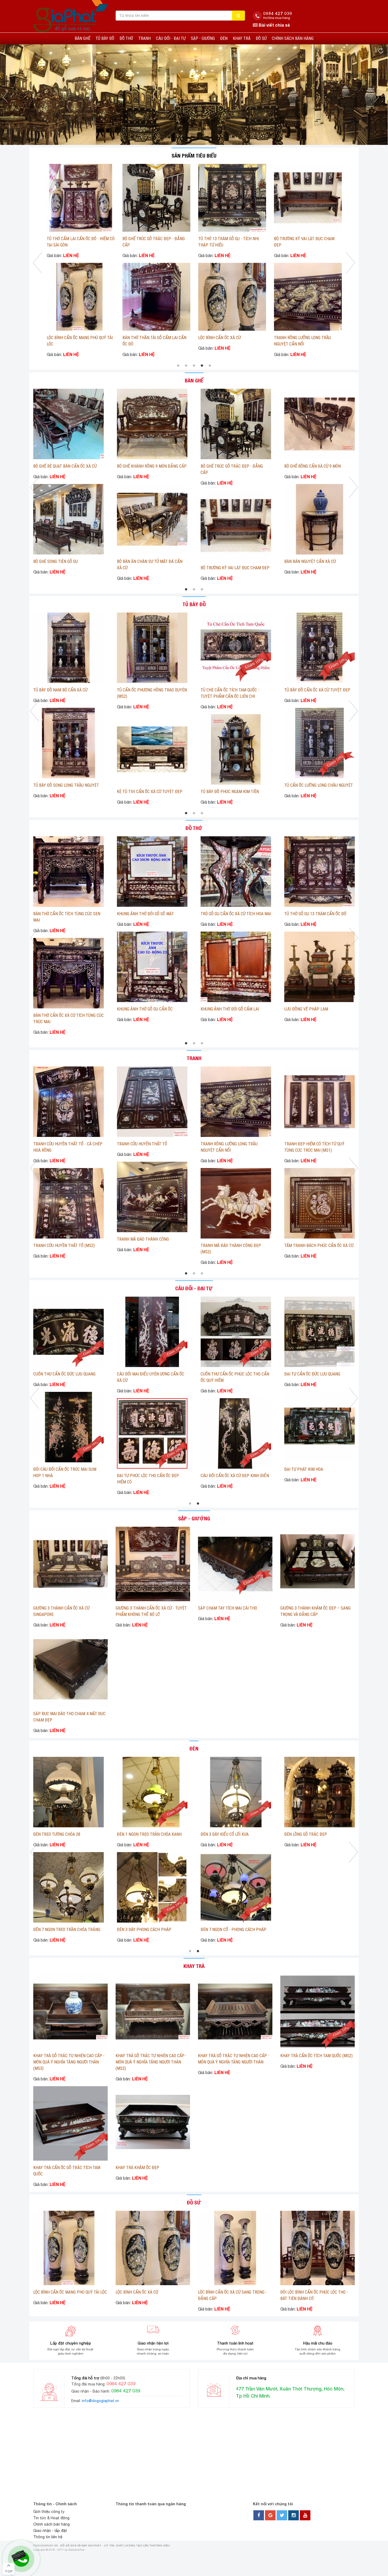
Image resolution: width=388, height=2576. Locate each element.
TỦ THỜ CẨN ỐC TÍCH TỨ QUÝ (226, 1009)
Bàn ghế (82, 38)
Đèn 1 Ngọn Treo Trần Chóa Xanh (233, 1834)
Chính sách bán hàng (293, 38)
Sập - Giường (203, 38)
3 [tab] (194, 366)
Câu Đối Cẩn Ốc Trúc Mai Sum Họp (66, 1374)
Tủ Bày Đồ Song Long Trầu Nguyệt (307, 338)
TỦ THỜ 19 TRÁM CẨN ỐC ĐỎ (223, 239)
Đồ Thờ (126, 38)
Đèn (224, 38)
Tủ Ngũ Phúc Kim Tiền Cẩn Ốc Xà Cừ (318, 785)
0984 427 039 (278, 13)
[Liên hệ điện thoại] (20, 2555)
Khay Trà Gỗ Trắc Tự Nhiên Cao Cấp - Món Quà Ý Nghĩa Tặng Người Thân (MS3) (69, 2062)
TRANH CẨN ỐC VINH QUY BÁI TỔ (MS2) (151, 1144)
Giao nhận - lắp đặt (50, 2531)
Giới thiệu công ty (49, 2512)
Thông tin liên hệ (48, 2537)
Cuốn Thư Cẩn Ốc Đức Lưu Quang (232, 1374)
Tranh (145, 38)
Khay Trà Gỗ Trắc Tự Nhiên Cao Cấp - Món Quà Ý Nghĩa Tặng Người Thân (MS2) (151, 2062)
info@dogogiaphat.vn (100, 2401)
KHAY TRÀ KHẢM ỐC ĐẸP (137, 2168)
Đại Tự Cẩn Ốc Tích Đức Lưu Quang (66, 1469)
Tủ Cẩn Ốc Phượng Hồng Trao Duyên (152, 785)
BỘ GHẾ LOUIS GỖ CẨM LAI (56, 466)
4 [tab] (202, 366)
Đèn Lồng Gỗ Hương (52, 1930)
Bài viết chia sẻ (274, 25)
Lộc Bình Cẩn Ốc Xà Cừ (137, 2292)
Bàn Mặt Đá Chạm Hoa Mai (142, 561)
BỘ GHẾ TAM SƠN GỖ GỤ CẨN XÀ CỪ (64, 561)
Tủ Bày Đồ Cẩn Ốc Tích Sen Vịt (230, 785)
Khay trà (242, 38)
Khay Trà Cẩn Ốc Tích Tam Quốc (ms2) (316, 2056)
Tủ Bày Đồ (105, 38)
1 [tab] (178, 366)
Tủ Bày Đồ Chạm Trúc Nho (58, 690)
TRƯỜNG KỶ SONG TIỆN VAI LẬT (312, 466)
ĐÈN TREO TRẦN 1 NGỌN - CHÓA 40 (64, 1834)
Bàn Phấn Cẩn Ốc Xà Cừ (223, 568)
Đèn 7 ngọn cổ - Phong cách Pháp (317, 1930)
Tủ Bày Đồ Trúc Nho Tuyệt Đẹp (146, 690)
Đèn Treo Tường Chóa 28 (140, 1834)
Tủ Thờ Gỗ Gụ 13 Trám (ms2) (60, 914)
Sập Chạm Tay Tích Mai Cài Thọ (228, 1608)
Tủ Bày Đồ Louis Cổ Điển (307, 690)
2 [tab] (186, 366)
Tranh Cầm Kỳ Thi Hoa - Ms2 (144, 1239)
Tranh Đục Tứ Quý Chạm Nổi (60, 1246)
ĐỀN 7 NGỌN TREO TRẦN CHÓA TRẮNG (150, 1930)
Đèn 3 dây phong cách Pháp (228, 1930)
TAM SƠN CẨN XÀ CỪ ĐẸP (223, 914)
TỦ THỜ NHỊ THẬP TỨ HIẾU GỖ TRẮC (154, 338)
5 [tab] (210, 366)
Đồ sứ (261, 38)
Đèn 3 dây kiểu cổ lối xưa (308, 1834)
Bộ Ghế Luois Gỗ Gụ (135, 466)
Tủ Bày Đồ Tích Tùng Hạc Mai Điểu (233, 690)
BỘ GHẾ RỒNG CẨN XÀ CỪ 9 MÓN (226, 331)
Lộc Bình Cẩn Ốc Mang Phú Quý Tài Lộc (70, 2292)
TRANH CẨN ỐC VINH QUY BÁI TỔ (313, 1144)
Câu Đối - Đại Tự (171, 38)
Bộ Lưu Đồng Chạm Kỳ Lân (71, 239)
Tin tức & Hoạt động (51, 2518)
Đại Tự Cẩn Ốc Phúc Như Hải (144, 1374)
